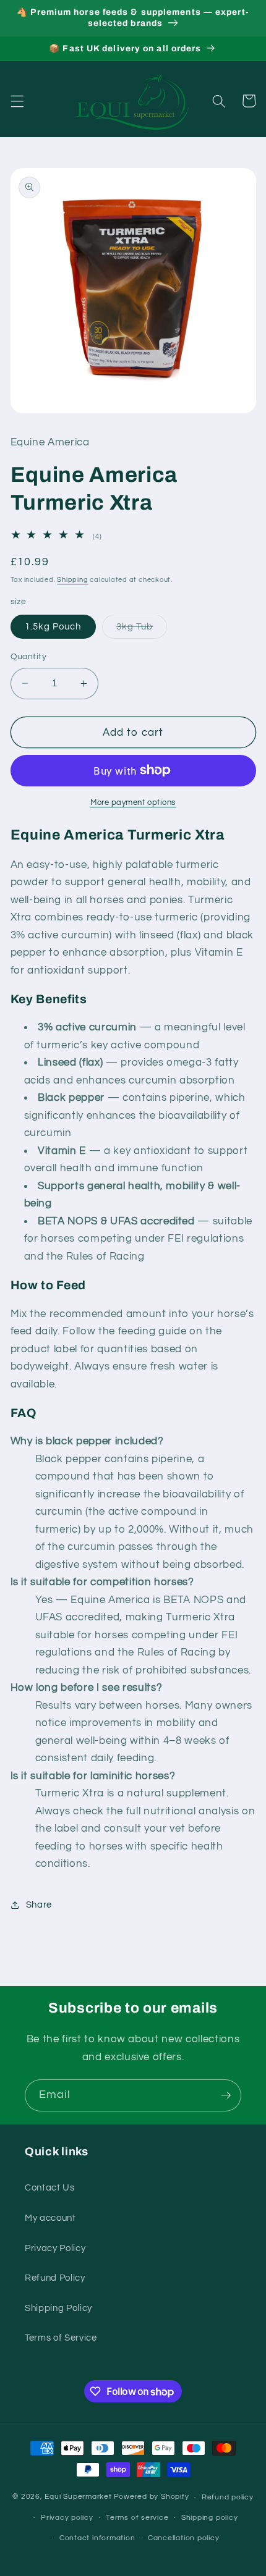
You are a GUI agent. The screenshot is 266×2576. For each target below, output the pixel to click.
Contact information (97, 2538)
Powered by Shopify (152, 2497)
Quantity (29, 656)
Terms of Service (61, 2338)
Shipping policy (210, 2518)
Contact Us (50, 2187)
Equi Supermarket (78, 2497)
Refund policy (228, 2497)
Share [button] (39, 1905)
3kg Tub (142, 630)
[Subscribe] (226, 2095)
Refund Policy (55, 2278)
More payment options (133, 802)
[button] (17, 101)
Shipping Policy (58, 2308)
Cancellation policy (184, 2538)
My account (50, 2218)
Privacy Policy (55, 2248)
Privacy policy (67, 2518)
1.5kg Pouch (53, 626)
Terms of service (137, 2518)
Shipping (72, 580)
